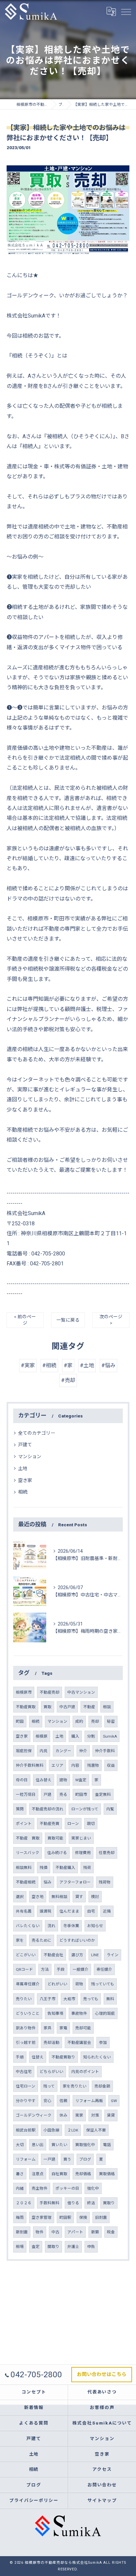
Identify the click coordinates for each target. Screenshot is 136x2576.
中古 (55, 2232)
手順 (20, 2057)
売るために (42, 1940)
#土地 (87, 1365)
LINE (95, 1955)
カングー (63, 1751)
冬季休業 (71, 1926)
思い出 (38, 2145)
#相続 (49, 1365)
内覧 (110, 1809)
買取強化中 (85, 2145)
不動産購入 (65, 1868)
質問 (20, 1809)
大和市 (69, 1999)
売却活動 (51, 2043)
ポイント (24, 1824)
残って (49, 2086)
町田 (20, 1721)
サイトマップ (102, 2500)
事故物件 (79, 2013)
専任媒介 (104, 1969)
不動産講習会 (79, 2043)
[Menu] (126, 11)
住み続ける (57, 1853)
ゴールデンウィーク (34, 2115)
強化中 (93, 2188)
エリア (57, 1765)
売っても (91, 1999)
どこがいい (26, 1955)
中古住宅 (24, 2072)
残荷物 (105, 1882)
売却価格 (83, 2174)
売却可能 (83, 2028)
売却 (95, 1721)
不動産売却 (50, 1692)
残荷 (87, 1868)
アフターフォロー (75, 1882)
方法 (45, 1969)
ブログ (85, 2159)
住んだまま (69, 1911)
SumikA (110, 1736)
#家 (68, 1365)
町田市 (81, 1795)
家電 (63, 2028)
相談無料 (24, 1868)
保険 (83, 2217)
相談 (107, 1707)
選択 (20, 1897)
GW (114, 2101)
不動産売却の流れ (48, 1809)
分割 (91, 1736)
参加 (103, 2043)
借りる (73, 2203)
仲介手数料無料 (30, 1765)
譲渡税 (46, 1911)
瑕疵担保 (24, 1751)
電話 (107, 2145)
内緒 (20, 2188)
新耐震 (22, 2232)
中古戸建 (67, 1707)
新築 (95, 2232)
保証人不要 (96, 2130)
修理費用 (83, 1853)
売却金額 (102, 2086)
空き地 (38, 1897)
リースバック (28, 1853)
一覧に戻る (68, 1320)
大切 (20, 2145)
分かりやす (26, 2101)
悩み (48, 1882)
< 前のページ (25, 1320)
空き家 (25, 1480)
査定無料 (103, 1795)
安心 (48, 2101)
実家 (79, 2115)
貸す (79, 1897)
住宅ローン (26, 2086)
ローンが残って (85, 1809)
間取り (53, 2247)
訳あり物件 (26, 2028)
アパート (75, 2232)
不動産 (89, 1707)
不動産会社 (53, 1955)
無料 (110, 1999)
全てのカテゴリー (37, 1433)
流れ (51, 1926)
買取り (109, 2203)
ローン (73, 1824)
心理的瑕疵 (105, 2013)
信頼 (63, 2101)
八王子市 (48, 1999)
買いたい (59, 2145)
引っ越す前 (26, 2043)
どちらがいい (51, 2072)
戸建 (48, 1795)
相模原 (42, 1736)
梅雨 (20, 2217)
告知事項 (55, 2013)
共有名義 (24, 1911)
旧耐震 (101, 2217)
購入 (75, 1736)
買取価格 (107, 2174)
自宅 (91, 1911)
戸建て (25, 1445)
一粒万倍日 (26, 1795)
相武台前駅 (26, 2130)
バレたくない (28, 1926)
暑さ (20, 2174)
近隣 (107, 1911)
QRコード (24, 1969)
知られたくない (97, 2057)
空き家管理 (42, 2217)
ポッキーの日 (67, 2188)
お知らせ (95, 1926)
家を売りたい (75, 2086)
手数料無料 (50, 2203)
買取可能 (55, 1838)
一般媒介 (81, 1969)
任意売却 (107, 1853)
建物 (63, 1780)
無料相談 (59, 1897)
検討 (95, 1897)
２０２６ (24, 2203)
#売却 (68, 1380)
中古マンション (81, 1692)
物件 (40, 2232)
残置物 (93, 1765)
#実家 (28, 1365)
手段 (61, 1969)
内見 (44, 1751)
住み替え (44, 1780)
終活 (91, 2203)
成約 (79, 1721)
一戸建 (50, 2159)
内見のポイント (85, 2072)
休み (63, 2115)
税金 (111, 2232)
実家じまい (81, 1838)
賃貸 (111, 2115)
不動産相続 (26, 1882)
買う (67, 2159)
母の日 (22, 1780)
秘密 (111, 1721)
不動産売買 (50, 1824)
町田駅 (65, 2217)
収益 (111, 1765)
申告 (91, 2247)
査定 (36, 2247)
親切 (91, 1824)
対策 (95, 2115)
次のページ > (111, 1320)
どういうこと (28, 2013)
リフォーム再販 (89, 2101)
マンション (30, 1457)
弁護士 (73, 2247)
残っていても (103, 1984)
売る (63, 1795)
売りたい (24, 1999)
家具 (48, 2028)
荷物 (79, 1984)
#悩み (108, 1365)
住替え (38, 2057)
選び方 (77, 1955)
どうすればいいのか (77, 1940)
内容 (75, 1765)
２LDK (73, 2130)
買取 (48, 1707)
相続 (23, 1492)
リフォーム (26, 2159)
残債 (44, 1868)
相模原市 (24, 1692)
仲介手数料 (105, 1751)
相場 (20, 2247)
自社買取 (59, 2174)
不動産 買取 (28, 1838)
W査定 (81, 1780)
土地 (23, 1468)
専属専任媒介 (28, 1984)
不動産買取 (26, 1707)
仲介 (83, 1751)
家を (20, 1940)
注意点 (38, 2174)
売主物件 (40, 2188)
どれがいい (57, 1984)
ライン (113, 1955)
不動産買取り (63, 2057)
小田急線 (51, 2130)
